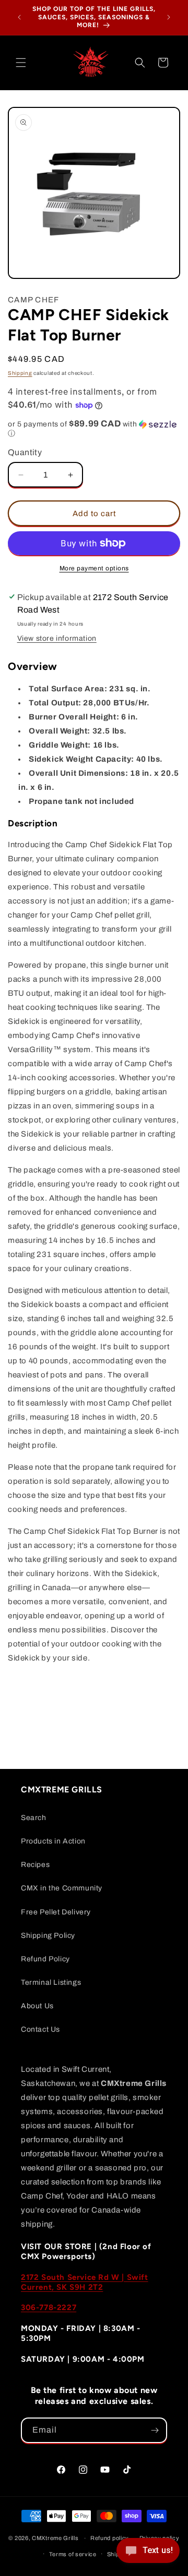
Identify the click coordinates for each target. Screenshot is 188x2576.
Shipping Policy (48, 1936)
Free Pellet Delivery (56, 1912)
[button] (21, 63)
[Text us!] (148, 2554)
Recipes (35, 1865)
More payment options (94, 568)
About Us (37, 2006)
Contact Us (40, 2029)
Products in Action (53, 1841)
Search (34, 1818)
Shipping (20, 373)
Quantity (25, 452)
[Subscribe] (155, 2430)
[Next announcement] (169, 17)
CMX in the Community (62, 1888)
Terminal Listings (51, 1982)
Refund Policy (45, 1959)
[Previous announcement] (19, 17)
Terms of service (73, 2554)
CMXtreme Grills (55, 2538)
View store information (57, 638)
